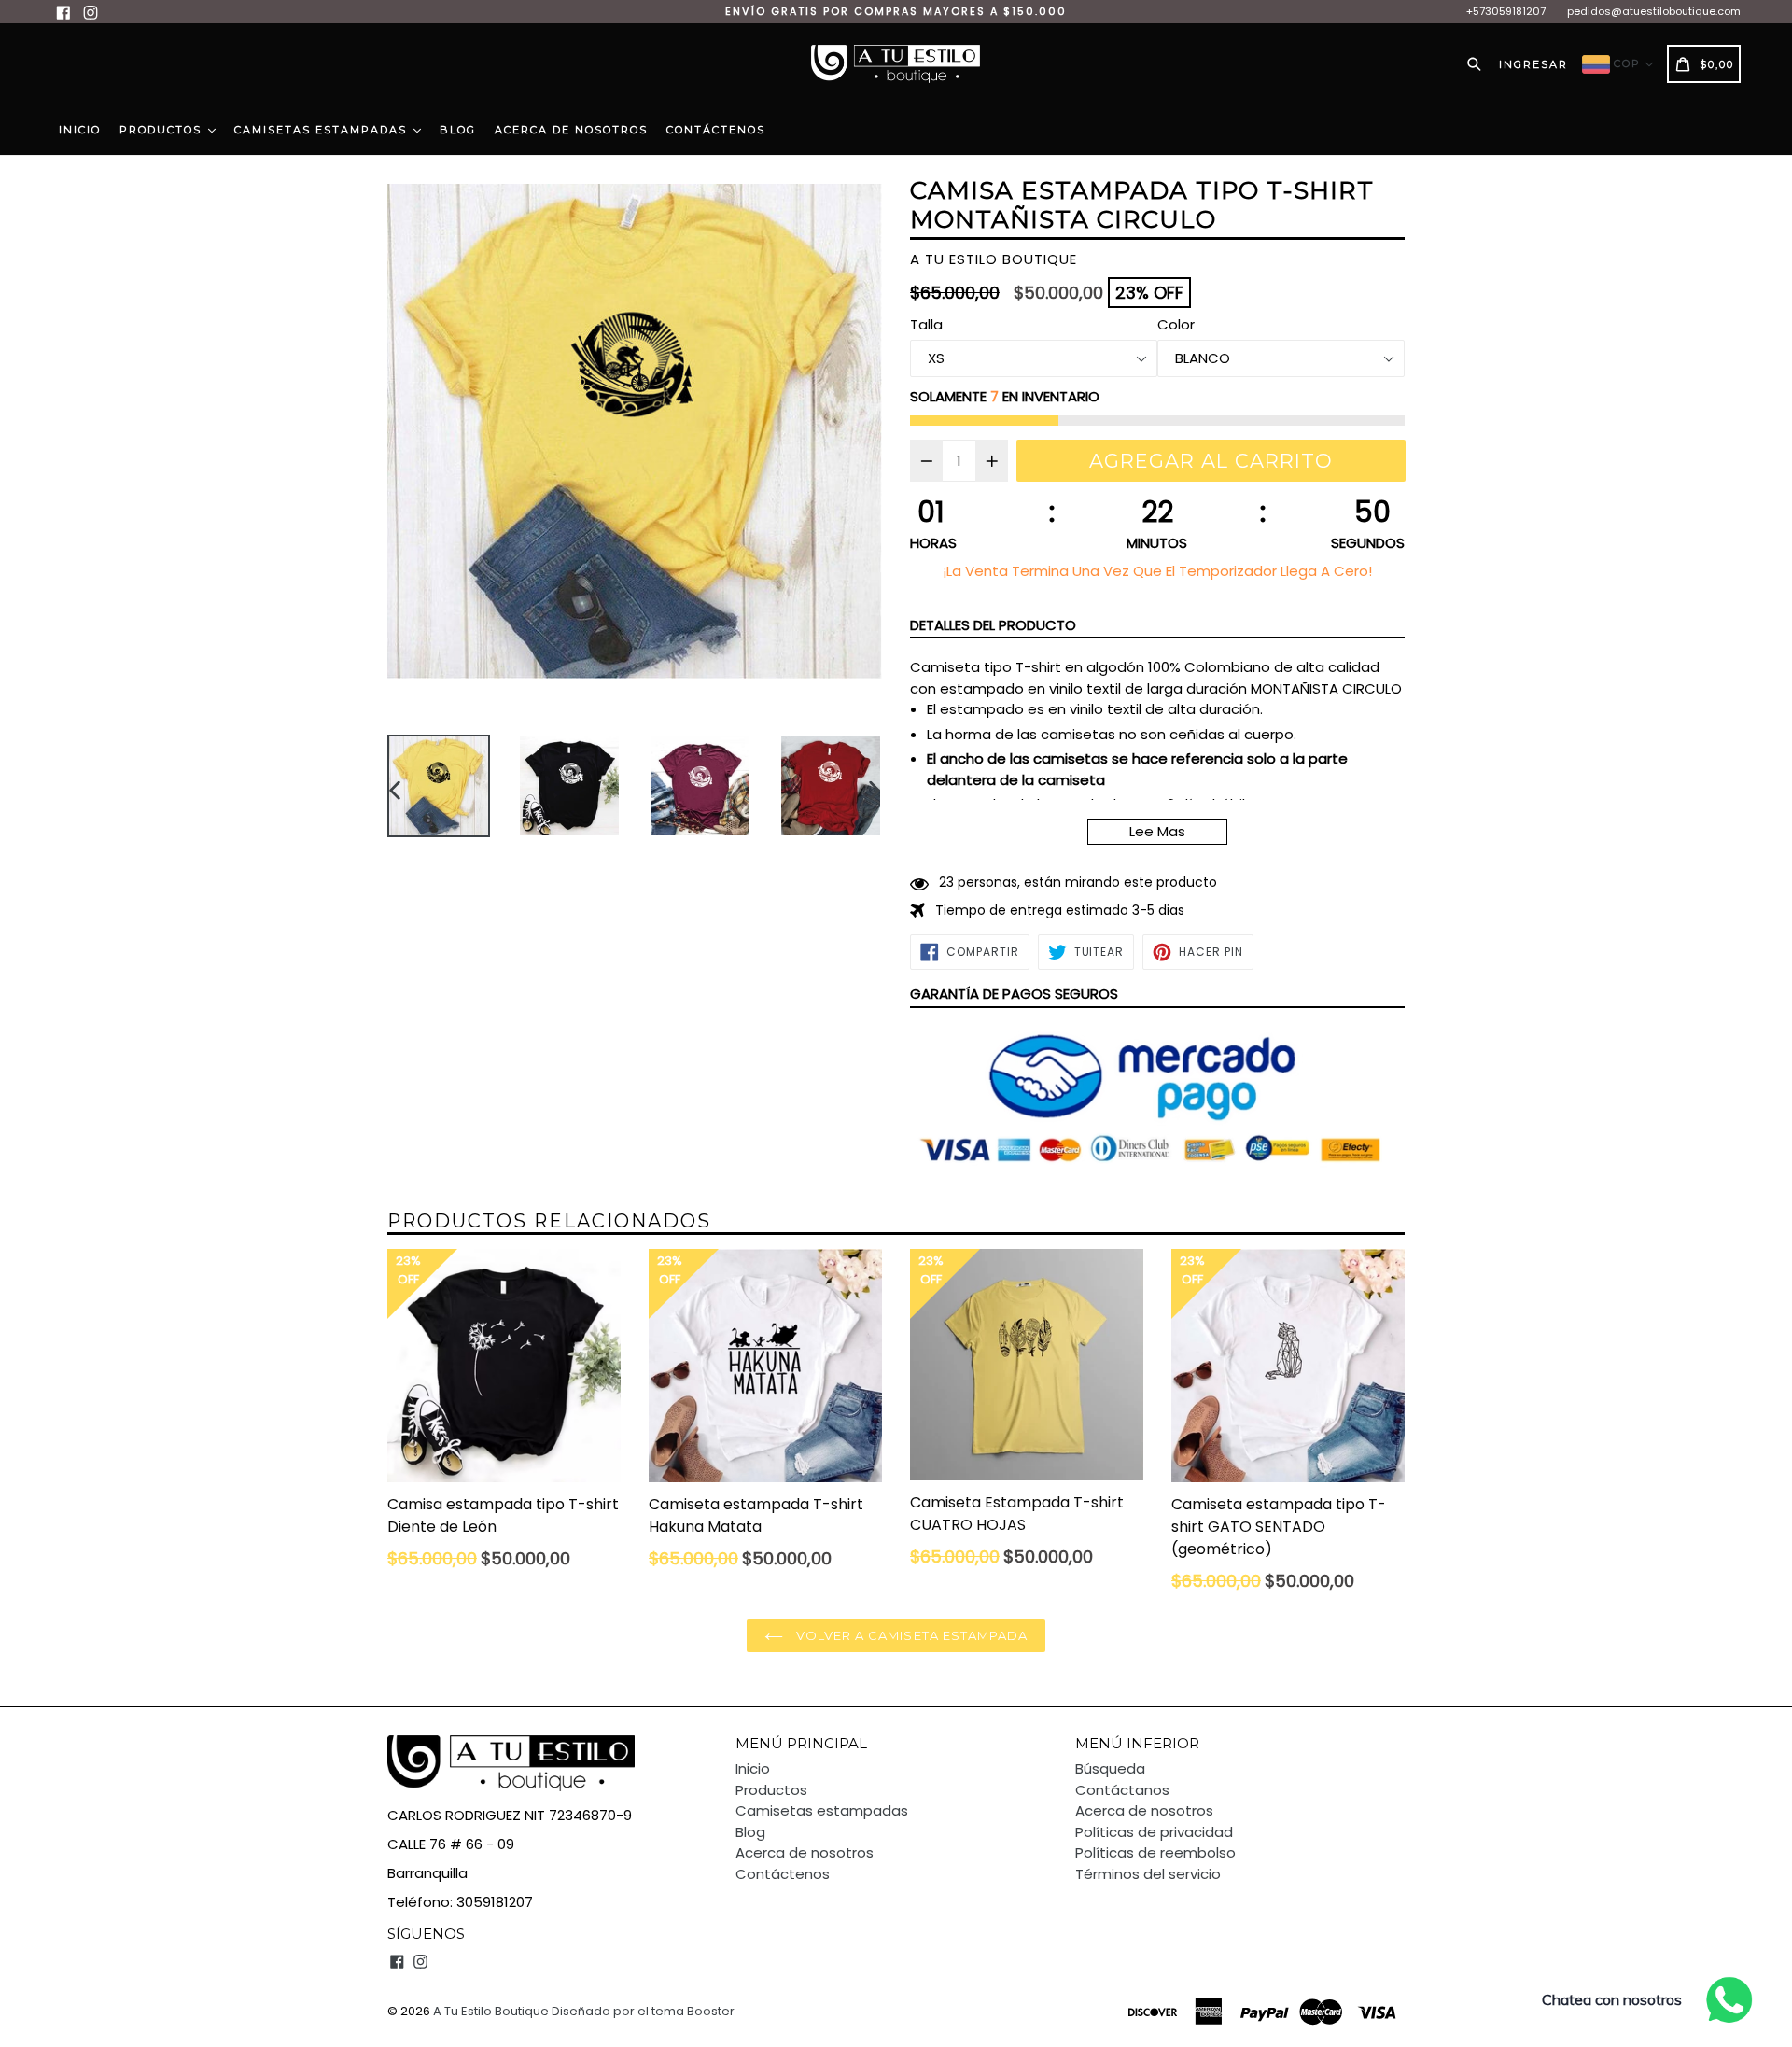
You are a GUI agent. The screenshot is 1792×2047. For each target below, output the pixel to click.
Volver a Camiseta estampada (910, 1635)
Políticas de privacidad (1154, 1832)
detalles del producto (993, 625)
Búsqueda (1110, 1768)
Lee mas (1157, 831)
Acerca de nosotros (571, 130)
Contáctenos (716, 130)
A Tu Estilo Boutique (491, 2011)
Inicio (80, 130)
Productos (163, 130)
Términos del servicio (1148, 1874)
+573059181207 (1506, 11)
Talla (926, 324)
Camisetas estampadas (323, 130)
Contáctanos (1122, 1790)
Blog (458, 130)
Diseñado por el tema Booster (643, 2011)
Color (1176, 324)
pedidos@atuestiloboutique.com (1654, 11)
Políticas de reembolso (1155, 1852)
